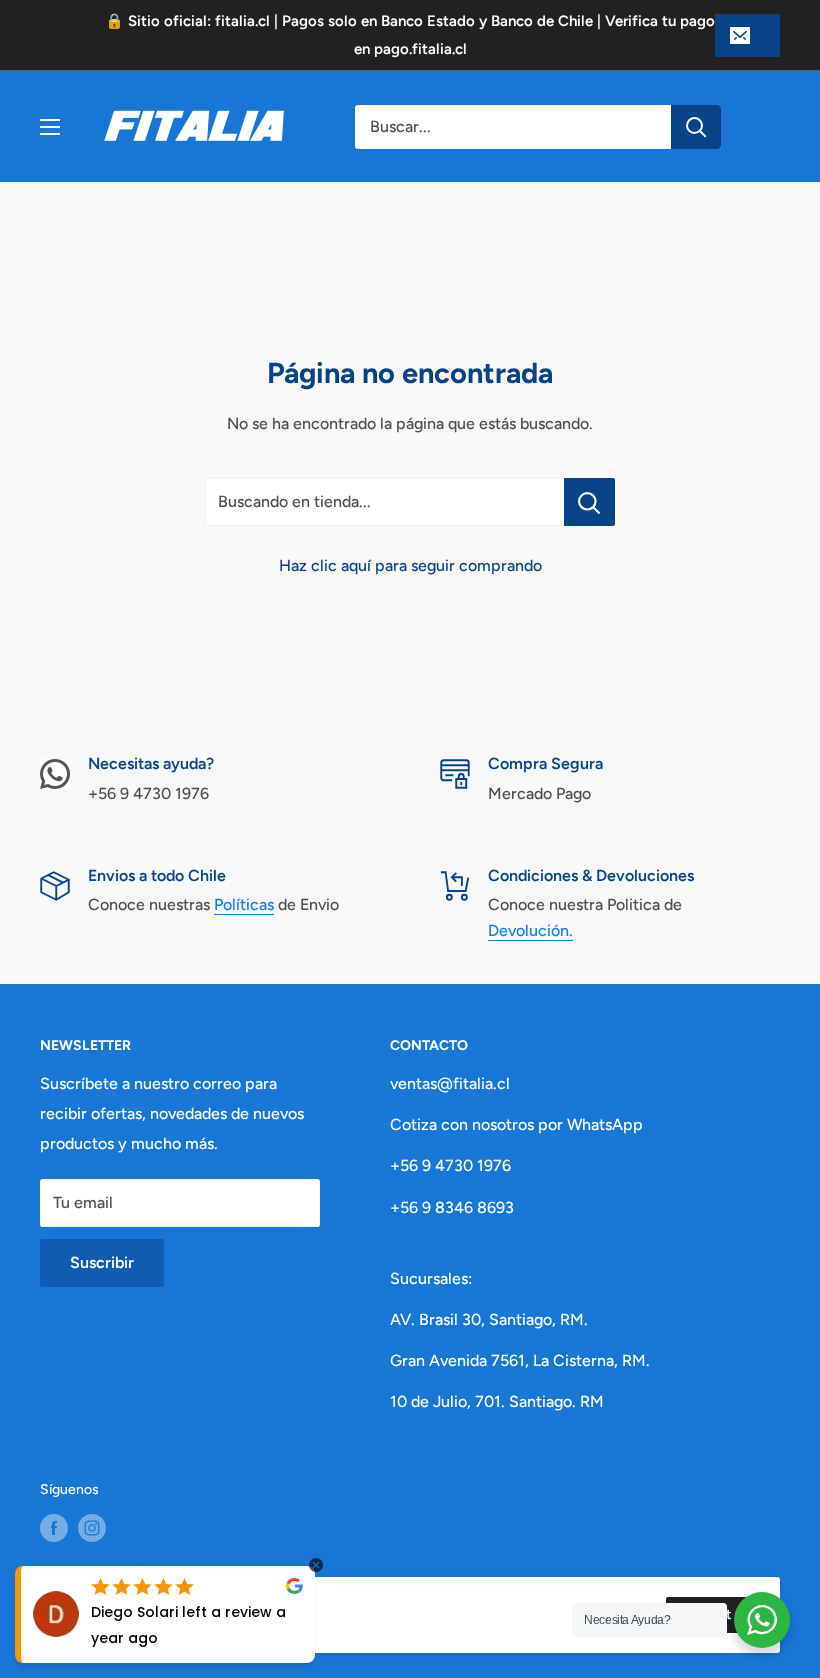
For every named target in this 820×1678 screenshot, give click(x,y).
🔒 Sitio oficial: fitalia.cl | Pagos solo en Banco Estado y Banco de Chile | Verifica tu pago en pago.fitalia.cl (410, 35)
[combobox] (513, 127)
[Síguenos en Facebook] (54, 1528)
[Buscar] (696, 127)
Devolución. (530, 930)
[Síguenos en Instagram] (92, 1528)
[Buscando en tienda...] (589, 502)
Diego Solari (134, 1612)
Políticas (244, 904)
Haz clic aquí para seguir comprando (410, 565)
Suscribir (102, 1262)
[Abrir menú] (50, 127)
